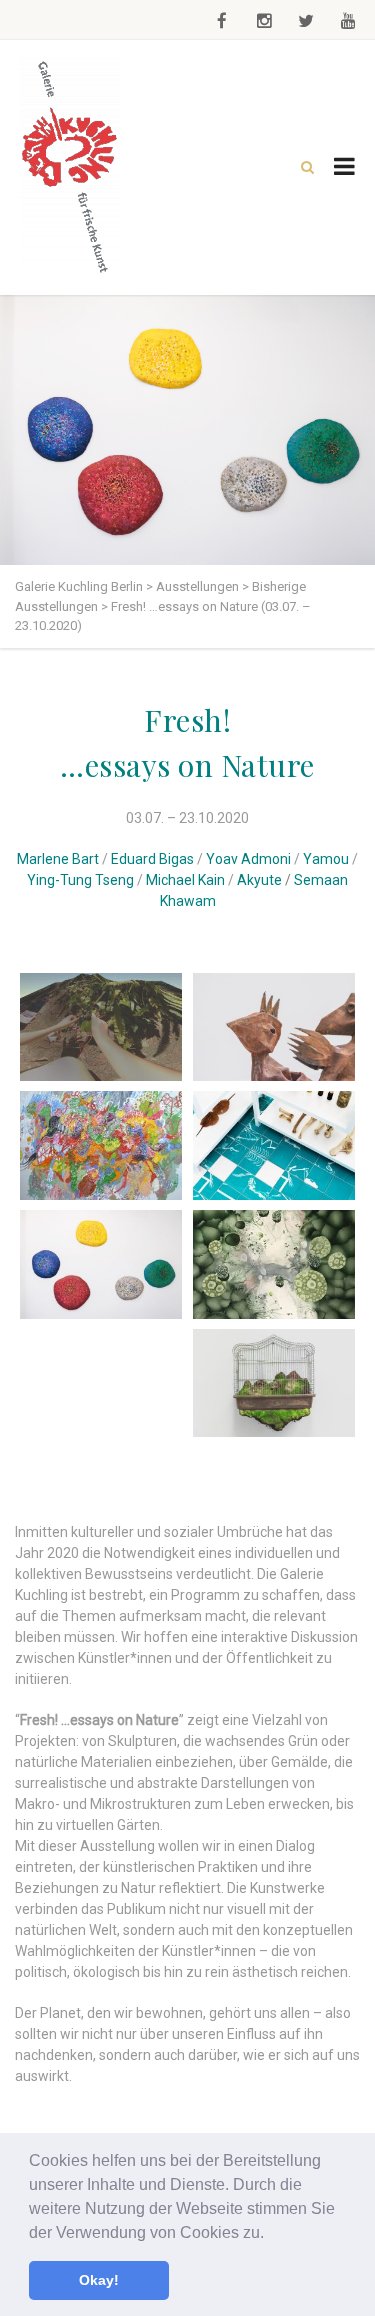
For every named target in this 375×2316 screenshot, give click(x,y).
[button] (271, 2234)
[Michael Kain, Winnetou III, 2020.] (101, 1145)
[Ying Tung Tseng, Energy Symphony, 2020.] (101, 1264)
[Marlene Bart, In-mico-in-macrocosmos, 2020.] (274, 1145)
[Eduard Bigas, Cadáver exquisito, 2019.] (101, 1390)
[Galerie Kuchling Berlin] (70, 167)
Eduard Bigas (152, 859)
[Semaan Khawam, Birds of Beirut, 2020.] (274, 1027)
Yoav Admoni (248, 859)
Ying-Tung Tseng (80, 880)
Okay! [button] (99, 2280)
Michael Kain (185, 880)
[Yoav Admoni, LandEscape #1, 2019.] (274, 1383)
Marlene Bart (58, 859)
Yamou (326, 859)
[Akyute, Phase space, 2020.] (101, 1027)
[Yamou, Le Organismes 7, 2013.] (274, 1264)
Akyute (259, 880)
